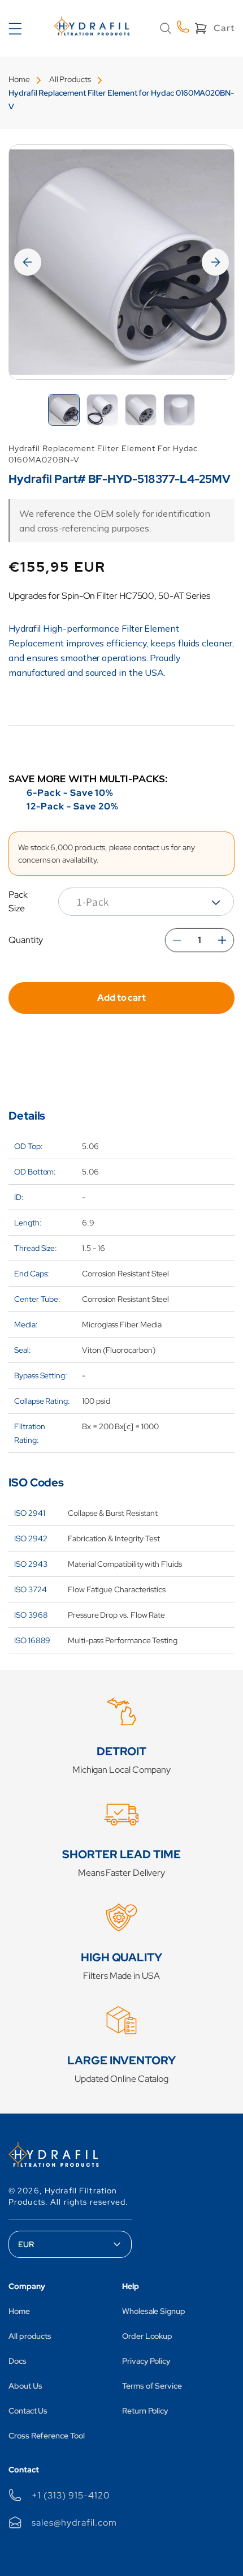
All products (30, 2336)
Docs (18, 2361)
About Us (25, 2386)
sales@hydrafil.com (74, 2523)
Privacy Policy (146, 2361)
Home (19, 79)
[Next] (215, 262)
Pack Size (18, 901)
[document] (121, 262)
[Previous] (28, 262)
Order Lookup (147, 2336)
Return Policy (145, 2411)
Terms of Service (152, 2386)
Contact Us (28, 2411)
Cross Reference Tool (47, 2436)
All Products (70, 79)
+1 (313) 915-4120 (71, 2495)
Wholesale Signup (154, 2311)
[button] (166, 28)
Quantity (26, 940)
